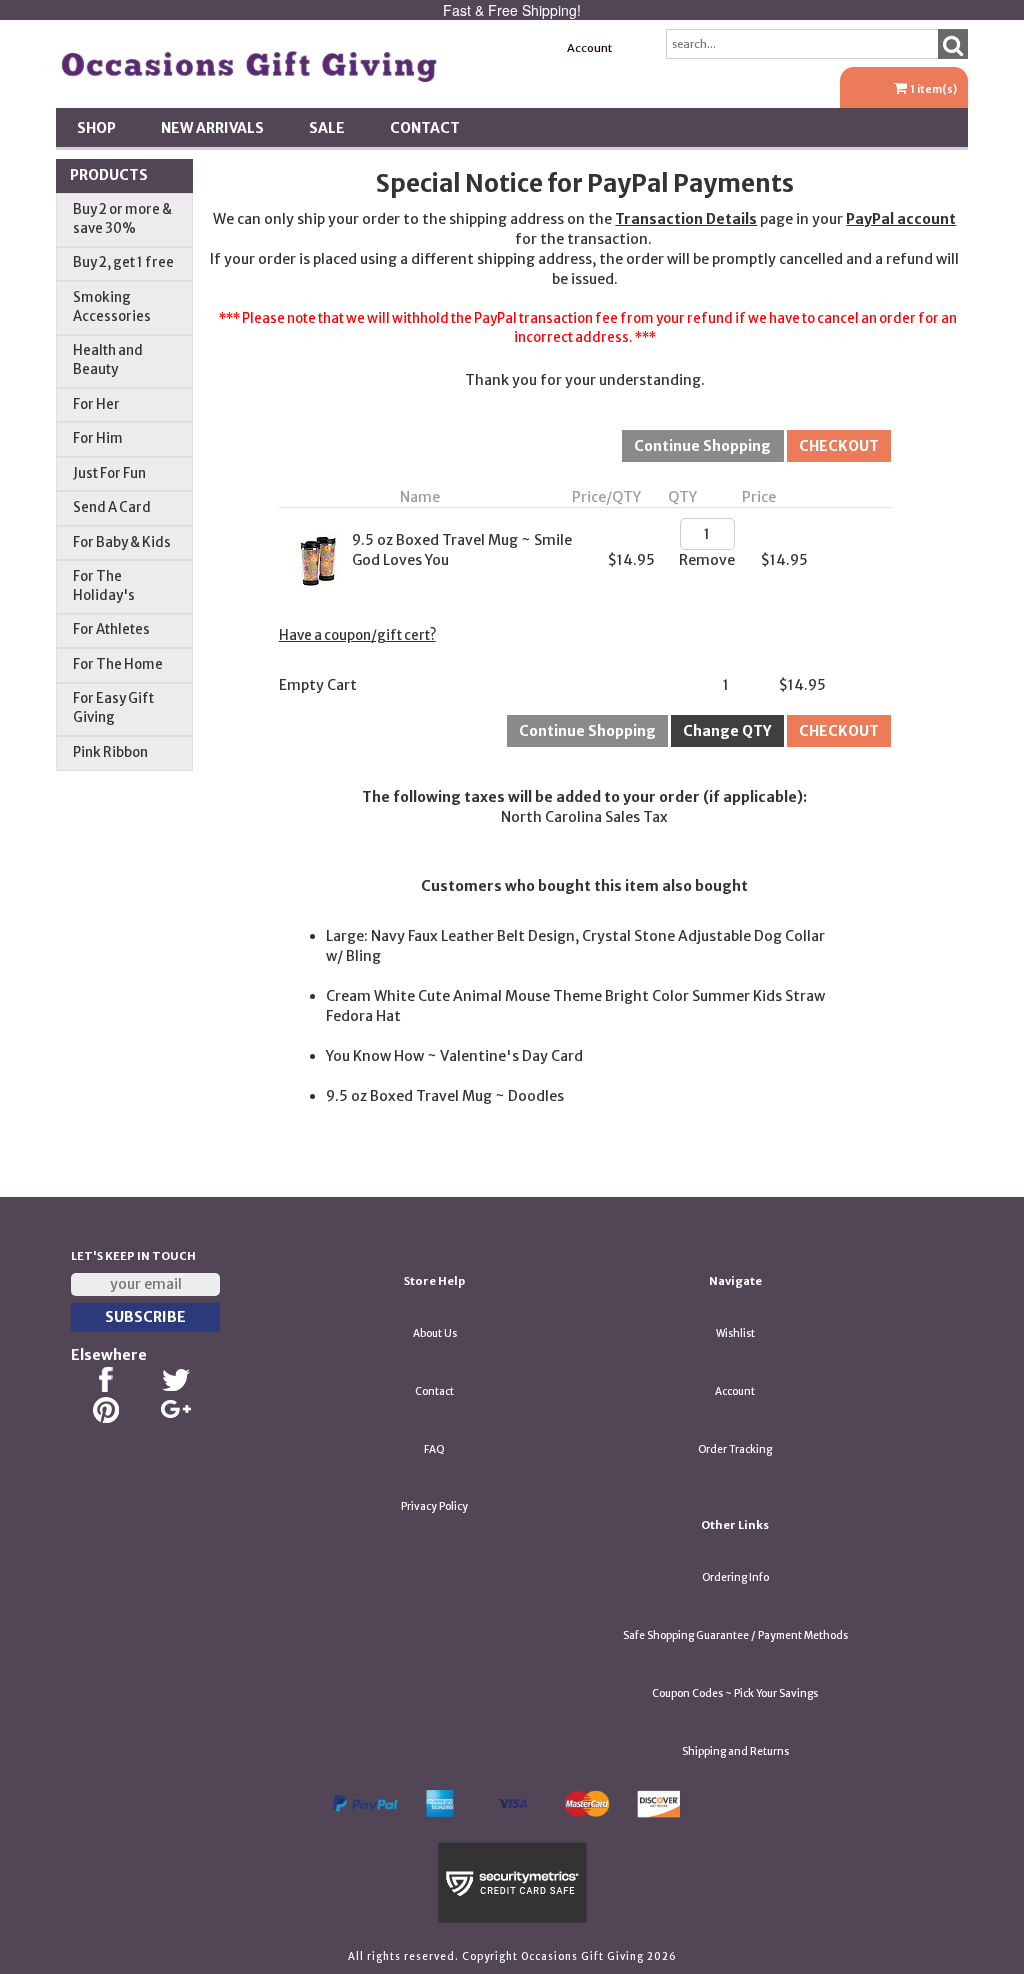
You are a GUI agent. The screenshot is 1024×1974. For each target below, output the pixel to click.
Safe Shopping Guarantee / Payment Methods (735, 1635)
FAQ (434, 1449)
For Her (96, 404)
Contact (425, 128)
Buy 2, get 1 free (123, 262)
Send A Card (112, 507)
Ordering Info (735, 1577)
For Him (98, 438)
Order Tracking (735, 1449)
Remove (707, 560)
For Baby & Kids (122, 542)
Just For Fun (109, 473)
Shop (96, 128)
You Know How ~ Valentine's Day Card (454, 1056)
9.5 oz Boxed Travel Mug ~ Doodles (445, 1096)
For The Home (118, 664)
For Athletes (111, 629)
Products (109, 175)
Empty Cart (318, 685)
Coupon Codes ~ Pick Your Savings (735, 1693)
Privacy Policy (434, 1506)
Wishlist (735, 1333)
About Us (435, 1333)
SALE (327, 128)
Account (589, 48)
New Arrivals (212, 128)
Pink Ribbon (110, 752)
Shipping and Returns (735, 1751)
